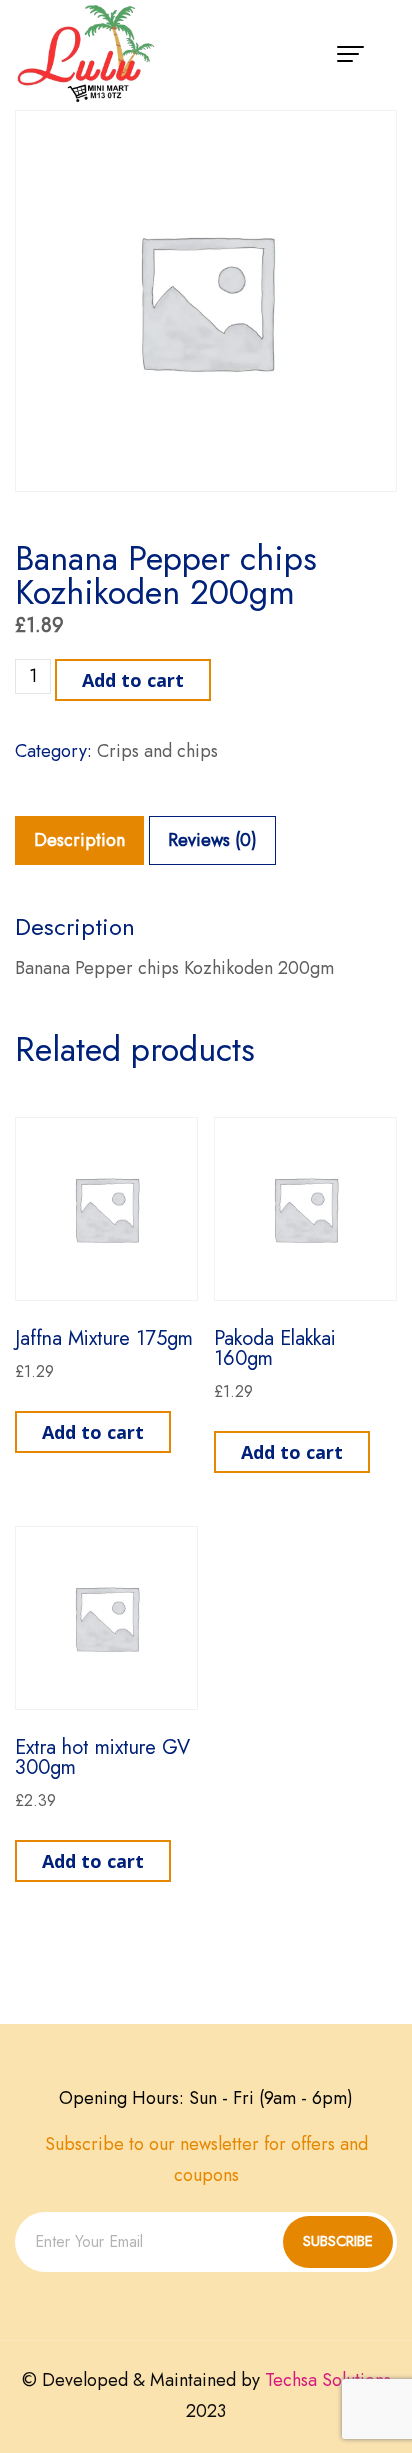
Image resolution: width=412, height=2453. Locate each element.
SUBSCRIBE (338, 2241)
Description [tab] (79, 840)
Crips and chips (157, 751)
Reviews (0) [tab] (212, 840)
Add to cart (133, 680)
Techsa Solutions (328, 2380)
